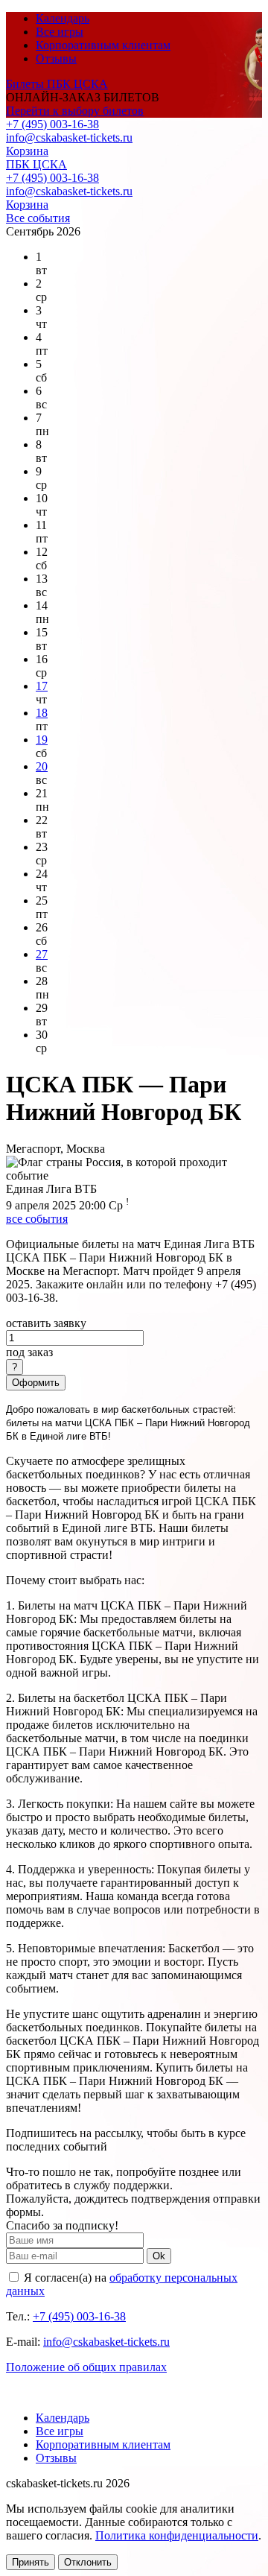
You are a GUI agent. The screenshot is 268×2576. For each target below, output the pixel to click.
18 (42, 713)
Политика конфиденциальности (177, 2535)
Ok (159, 2256)
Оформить (36, 1383)
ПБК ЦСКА (36, 164)
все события (37, 1219)
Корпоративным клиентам (103, 45)
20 (42, 766)
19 (42, 740)
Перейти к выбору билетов (75, 111)
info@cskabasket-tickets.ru (69, 137)
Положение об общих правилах (86, 2367)
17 (42, 686)
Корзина (27, 151)
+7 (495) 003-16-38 (52, 124)
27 (42, 954)
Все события (38, 218)
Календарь (63, 18)
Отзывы (56, 58)
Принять (31, 2562)
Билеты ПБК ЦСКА (57, 84)
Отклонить (88, 2562)
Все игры (60, 32)
